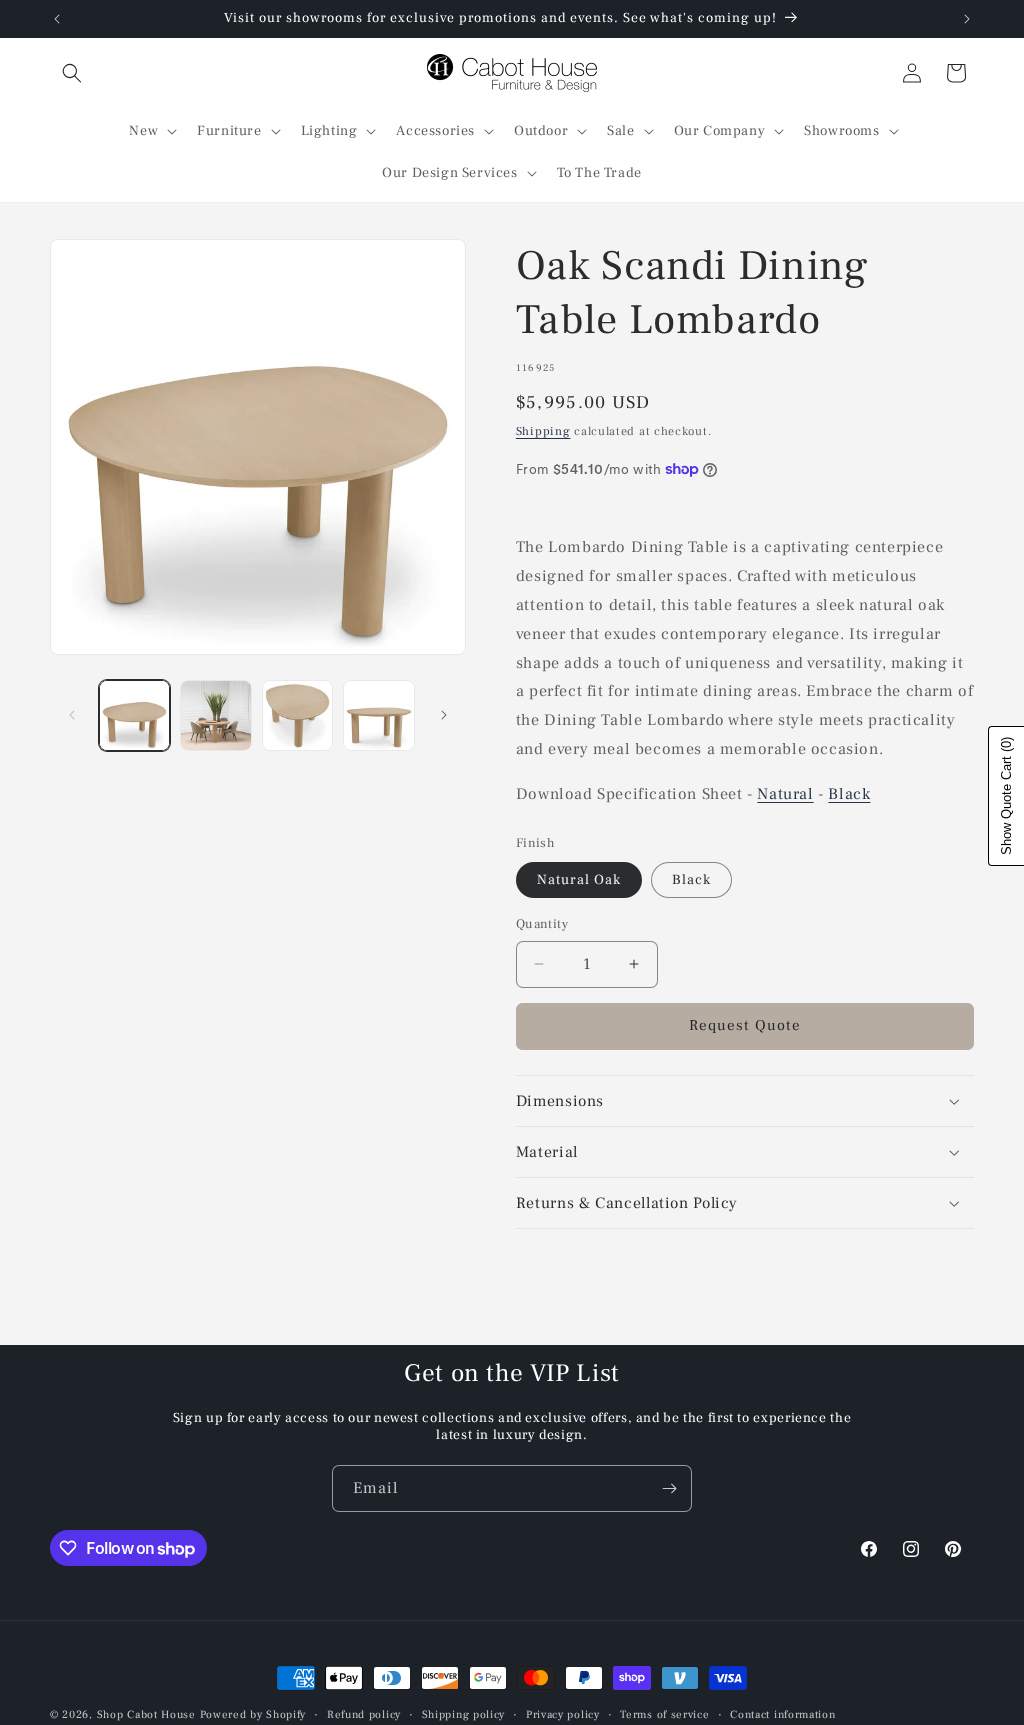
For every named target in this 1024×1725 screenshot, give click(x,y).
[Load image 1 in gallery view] (134, 715)
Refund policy (364, 1714)
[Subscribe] (669, 1488)
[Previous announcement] (57, 19)
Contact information (782, 1714)
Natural (785, 794)
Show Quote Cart (1006, 796)
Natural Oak (579, 880)
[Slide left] (72, 715)
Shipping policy (464, 1714)
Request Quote (745, 1025)
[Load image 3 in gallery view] (297, 715)
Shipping (543, 431)
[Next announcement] (967, 19)
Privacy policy (563, 1714)
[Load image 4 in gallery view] (378, 715)
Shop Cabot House (146, 1714)
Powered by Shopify (253, 1714)
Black (849, 794)
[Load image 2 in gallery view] (215, 715)
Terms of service (664, 1714)
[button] (72, 73)
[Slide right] (444, 715)
